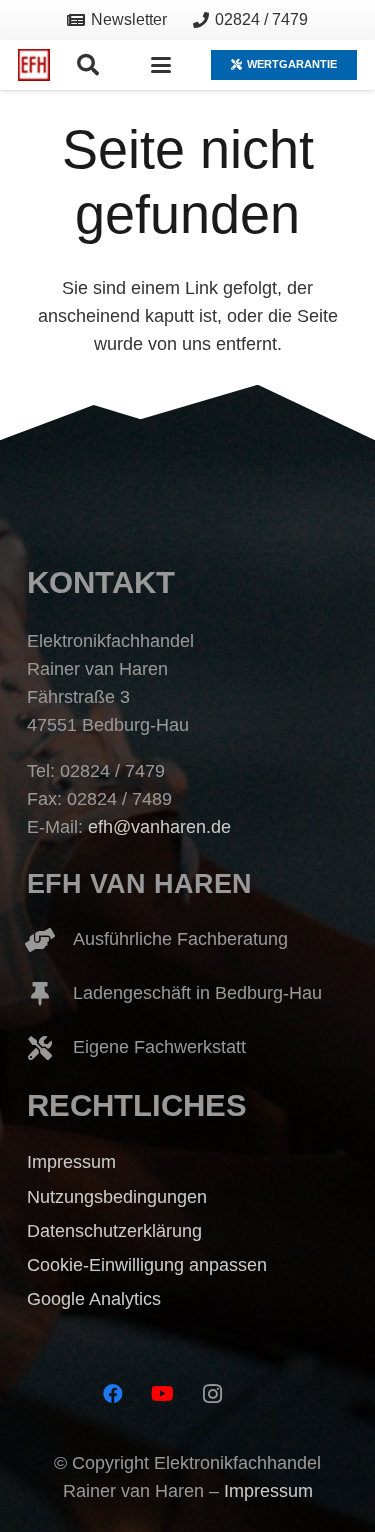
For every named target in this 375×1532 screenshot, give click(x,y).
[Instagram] (213, 1394)
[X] (263, 1394)
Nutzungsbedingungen (117, 1197)
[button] (87, 65)
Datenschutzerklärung (114, 1231)
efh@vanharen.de (159, 827)
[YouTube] (163, 1394)
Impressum (71, 1162)
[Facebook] (113, 1394)
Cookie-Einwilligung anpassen (147, 1265)
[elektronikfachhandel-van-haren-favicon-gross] (34, 65)
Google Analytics (94, 1299)
